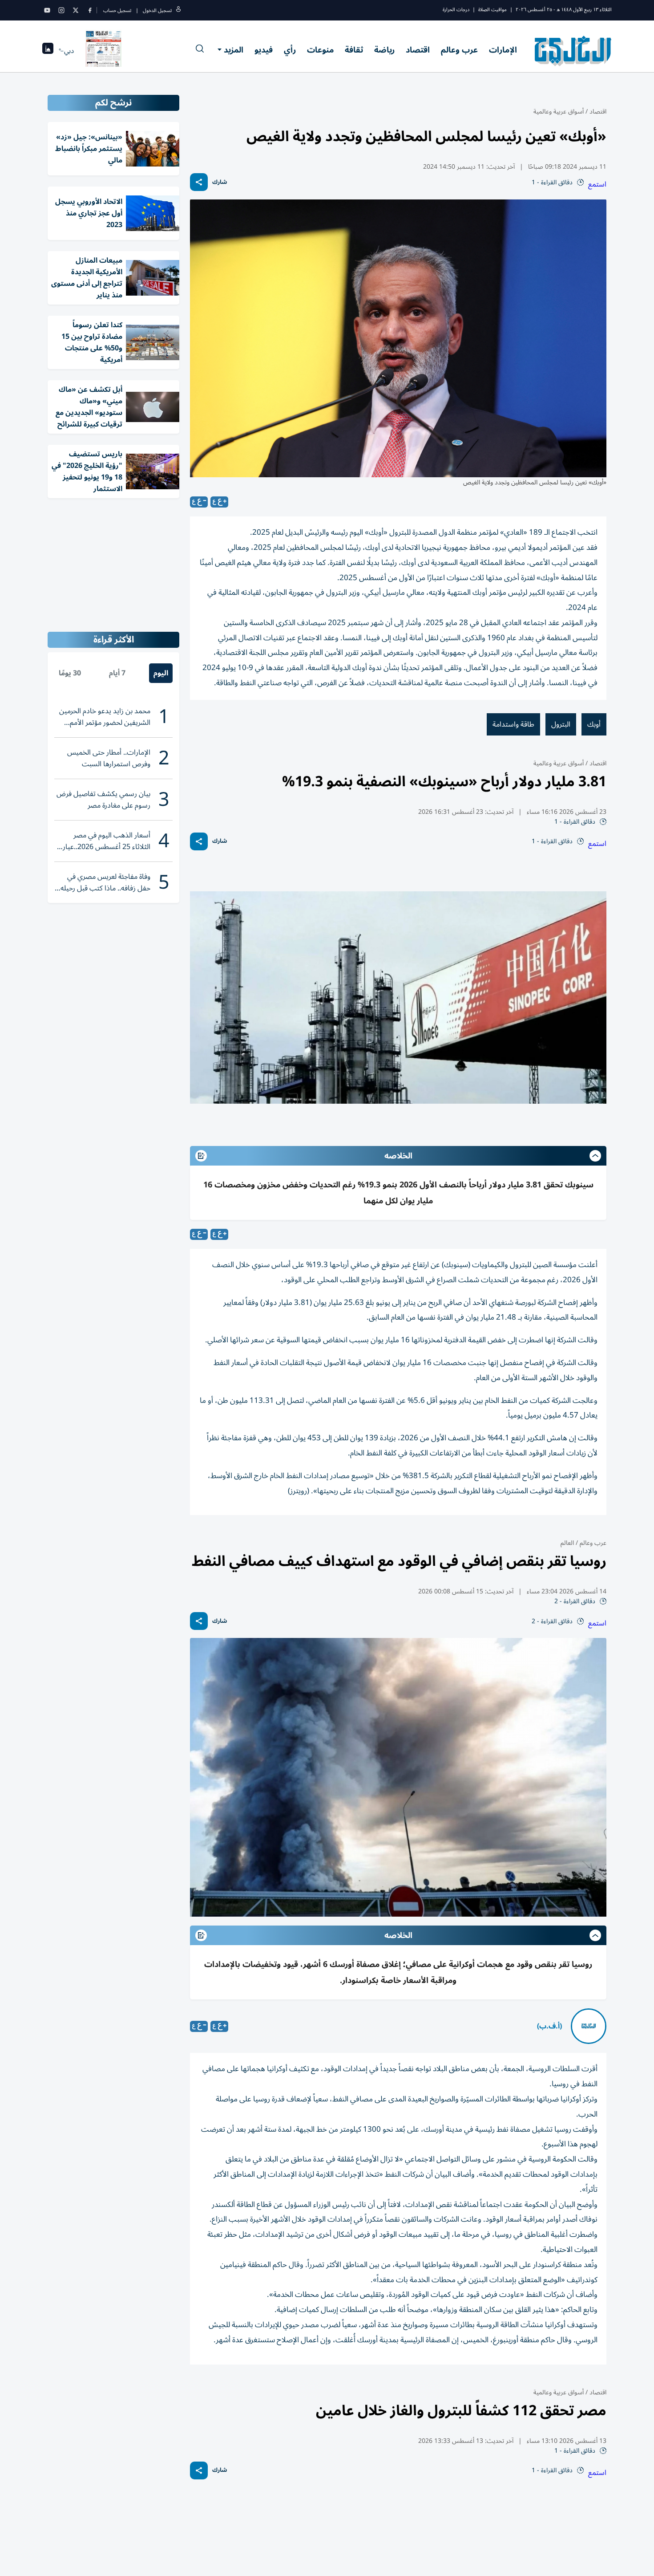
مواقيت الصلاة (493, 10)
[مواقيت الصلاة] (48, 51)
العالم (567, 1543)
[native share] (199, 182)
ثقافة (354, 50)
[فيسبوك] (90, 10)
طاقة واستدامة (513, 724)
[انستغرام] (61, 10)
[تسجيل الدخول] (178, 10)
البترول (561, 724)
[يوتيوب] (47, 10)
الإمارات (503, 50)
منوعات (320, 50)
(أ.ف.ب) (549, 2026)
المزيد (234, 50)
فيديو (264, 50)
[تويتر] (76, 10)
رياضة (384, 50)
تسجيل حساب (117, 10)
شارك (220, 182)
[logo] (573, 51)
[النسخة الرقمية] (104, 51)
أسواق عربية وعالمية (559, 112)
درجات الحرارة (456, 10)
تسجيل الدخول (157, 10)
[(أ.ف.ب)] (589, 2026)
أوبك (594, 724)
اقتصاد (418, 50)
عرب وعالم (459, 50)
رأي (290, 50)
